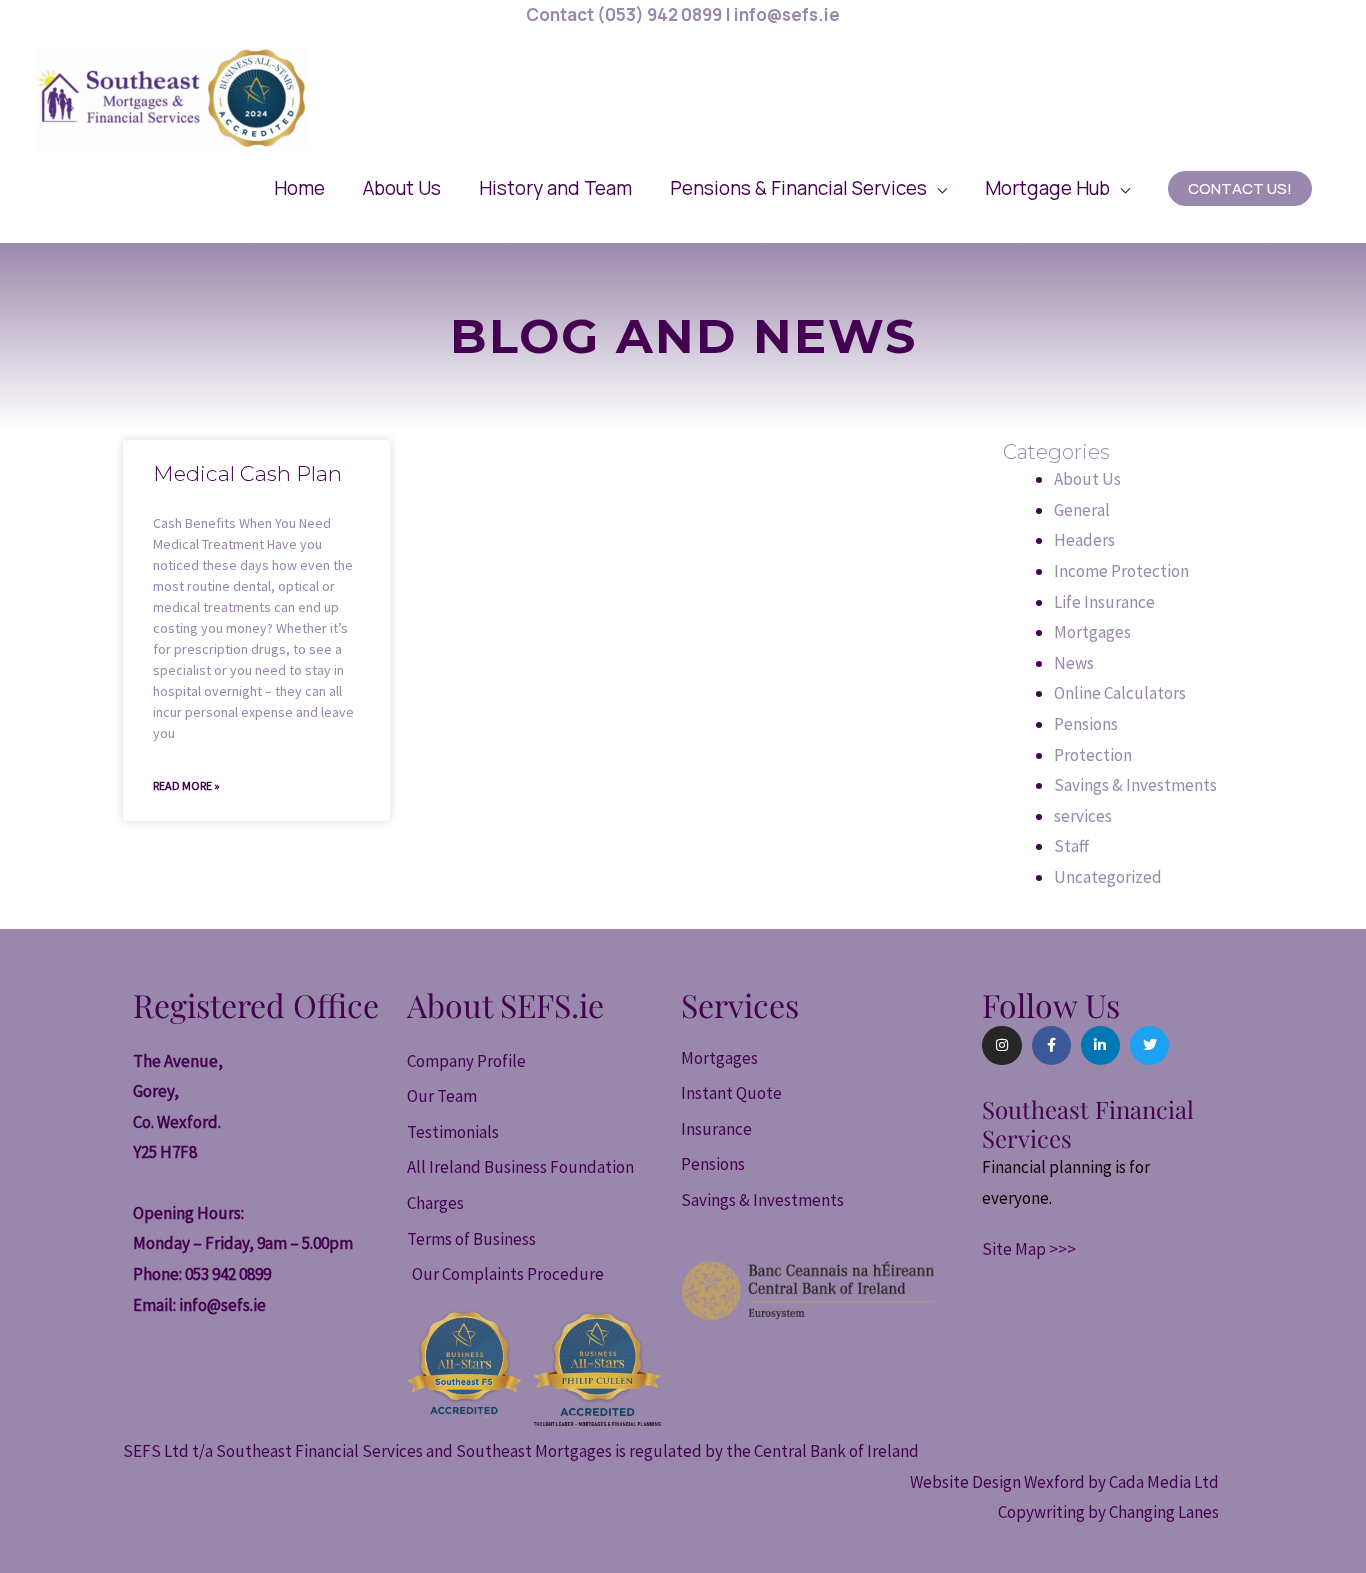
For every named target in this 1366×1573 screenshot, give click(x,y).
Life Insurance (1104, 602)
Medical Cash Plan (247, 473)
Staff (1071, 846)
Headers (1084, 540)
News (1074, 663)
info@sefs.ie (222, 1305)
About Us (1087, 479)
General (1082, 510)
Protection (1093, 755)
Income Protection (1121, 571)
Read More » (186, 785)
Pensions (1086, 724)
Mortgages (1092, 632)
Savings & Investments (1135, 785)
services (1083, 816)
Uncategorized (1108, 877)
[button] (808, 188)
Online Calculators (1120, 693)
